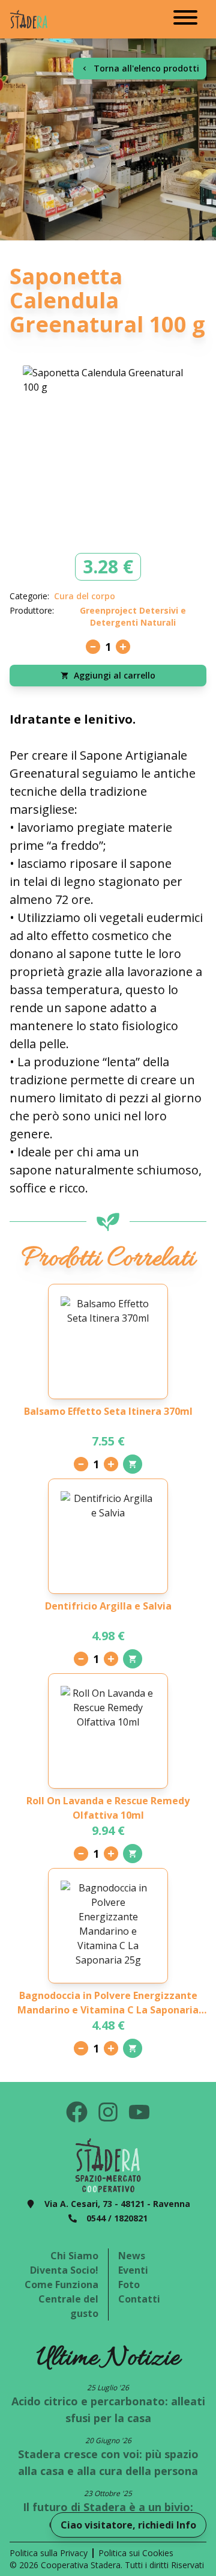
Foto (129, 2285)
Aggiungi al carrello (115, 675)
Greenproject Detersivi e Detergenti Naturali (133, 616)
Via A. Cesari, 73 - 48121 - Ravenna (117, 2204)
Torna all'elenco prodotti (146, 68)
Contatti (139, 2299)
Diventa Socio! (64, 2270)
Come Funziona (61, 2285)
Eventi (133, 2270)
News (132, 2256)
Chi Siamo (74, 2256)
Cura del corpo (85, 596)
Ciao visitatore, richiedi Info (128, 2525)
